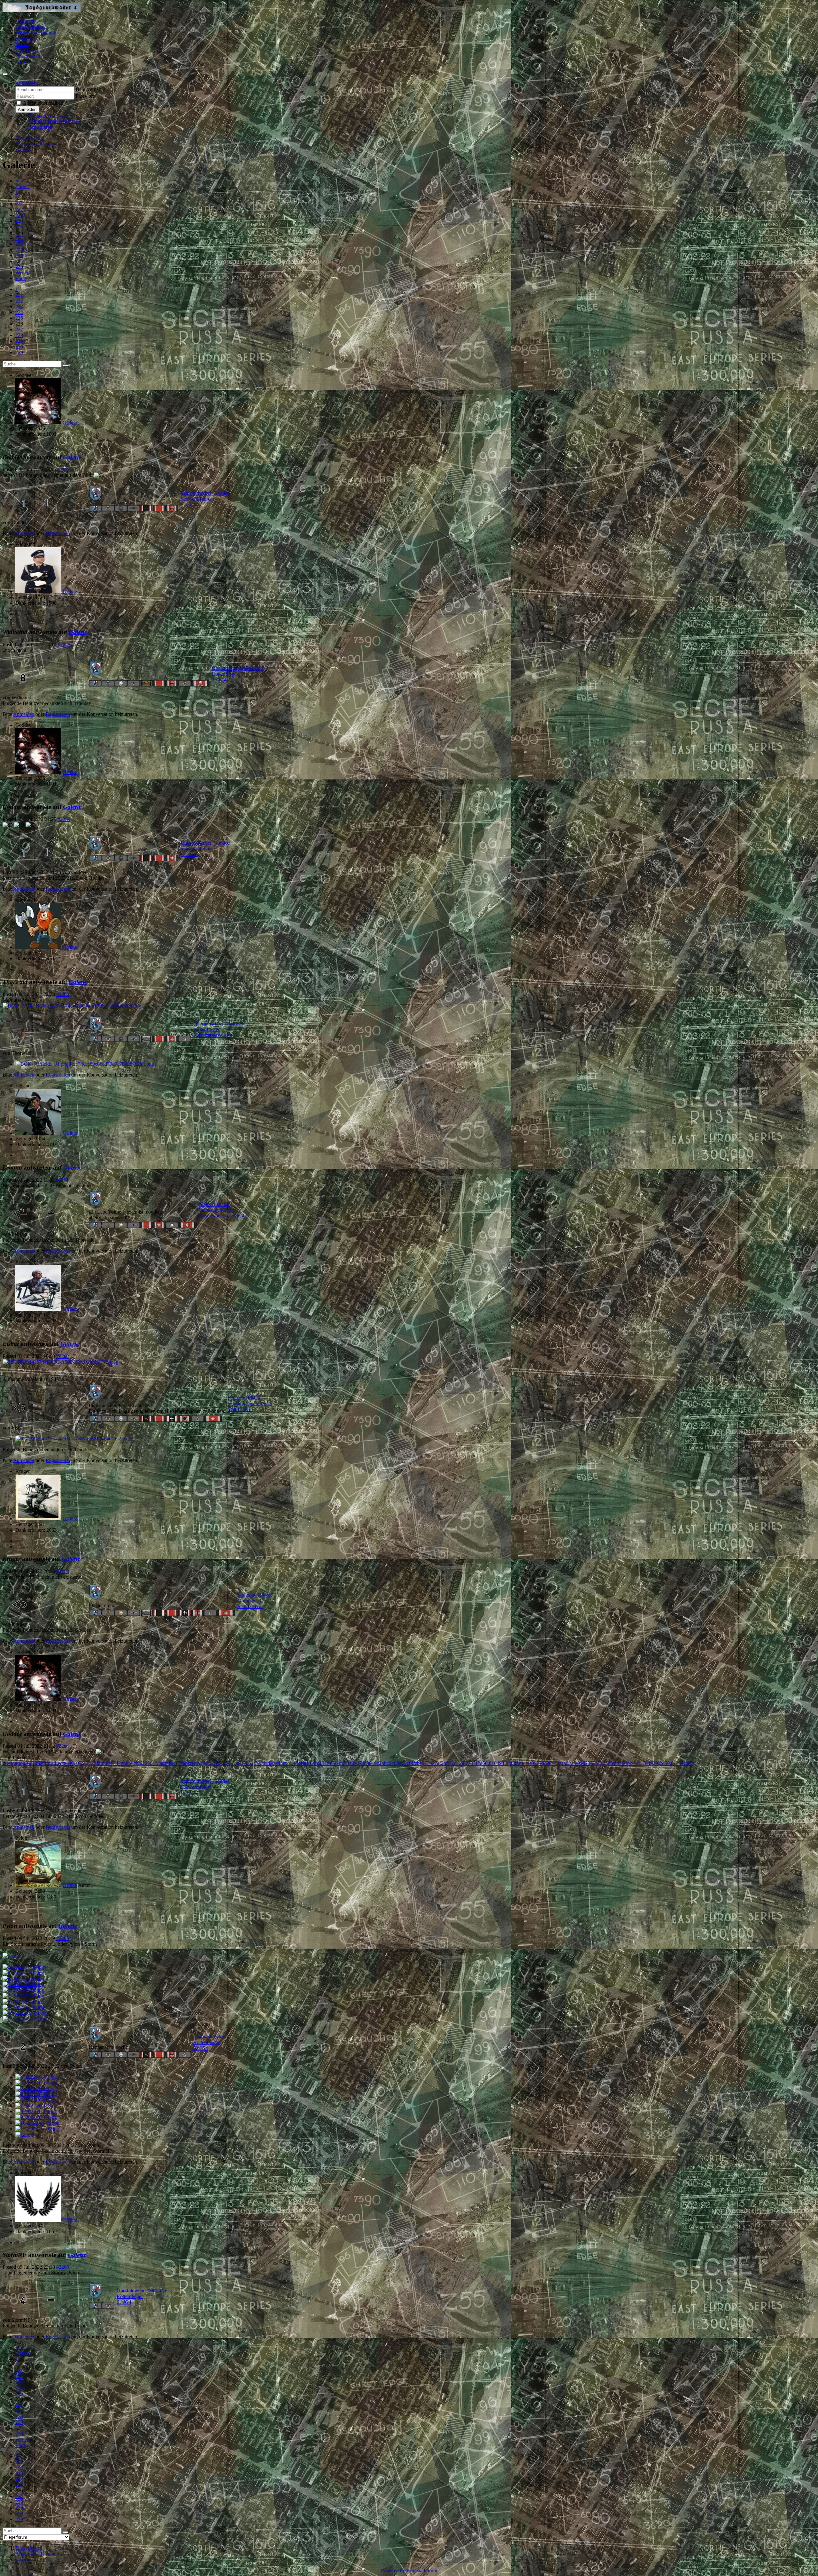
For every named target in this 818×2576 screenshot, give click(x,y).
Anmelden (27, 109)
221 (19, 204)
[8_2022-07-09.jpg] (23, 2001)
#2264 (63, 1746)
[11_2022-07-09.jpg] (24, 2019)
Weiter (22, 273)
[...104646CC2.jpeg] (60, 1362)
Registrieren (40, 127)
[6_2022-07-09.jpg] (23, 1990)
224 (19, 221)
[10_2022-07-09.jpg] (25, 2013)
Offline (70, 422)
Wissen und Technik (36, 33)
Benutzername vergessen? (54, 121)
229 (19, 250)
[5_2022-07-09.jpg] (23, 1984)
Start (20, 181)
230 (19, 255)
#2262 (63, 1356)
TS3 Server (27, 50)
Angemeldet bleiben (43, 103)
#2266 (63, 2267)
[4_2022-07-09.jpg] (23, 1978)
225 (19, 227)
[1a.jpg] (11, 1955)
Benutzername (90, 89)
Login (21, 61)
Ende (21, 278)
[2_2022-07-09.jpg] (23, 1967)
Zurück (23, 186)
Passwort (85, 96)
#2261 (62, 1180)
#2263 (63, 1571)
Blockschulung (31, 27)
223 (19, 215)
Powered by (393, 2570)
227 (19, 238)
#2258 (64, 644)
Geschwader (28, 56)
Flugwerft (25, 38)
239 (19, 267)
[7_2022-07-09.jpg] (23, 1996)
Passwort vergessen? (49, 115)
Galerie (72, 457)
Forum (22, 44)
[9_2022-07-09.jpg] (23, 2007)
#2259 (64, 819)
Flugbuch (25, 21)
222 (19, 209)
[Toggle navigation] (5, 74)
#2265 (63, 1938)
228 (19, 244)
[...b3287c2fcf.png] (72, 1006)
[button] (26, 83)
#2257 (64, 469)
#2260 (63, 994)
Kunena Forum (422, 2570)
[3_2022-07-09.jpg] (23, 1973)
